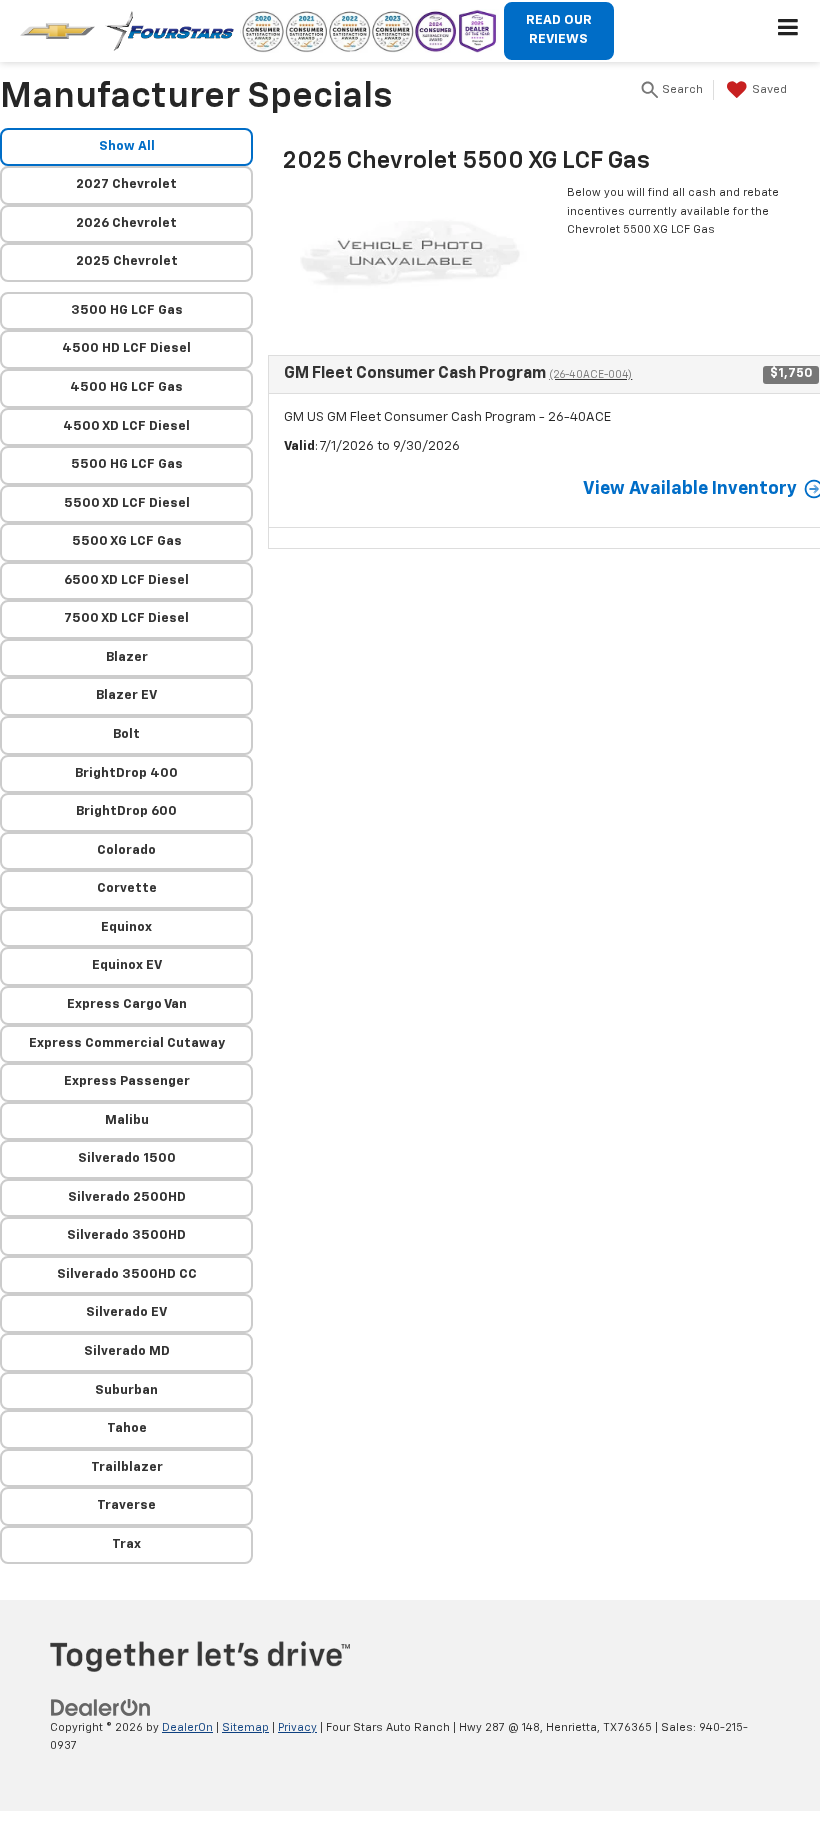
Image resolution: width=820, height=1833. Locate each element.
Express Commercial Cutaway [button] (127, 1043)
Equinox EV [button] (127, 965)
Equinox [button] (126, 927)
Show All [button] (127, 146)
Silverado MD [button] (127, 1351)
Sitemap (245, 1727)
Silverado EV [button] (126, 1312)
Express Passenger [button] (127, 1081)
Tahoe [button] (127, 1428)
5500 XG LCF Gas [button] (127, 541)
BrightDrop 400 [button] (126, 773)
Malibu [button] (127, 1120)
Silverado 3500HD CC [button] (127, 1274)
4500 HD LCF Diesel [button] (126, 348)
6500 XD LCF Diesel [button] (126, 580)
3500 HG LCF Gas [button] (127, 310)
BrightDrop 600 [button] (126, 811)
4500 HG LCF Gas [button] (126, 387)
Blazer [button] (127, 657)
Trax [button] (126, 1544)
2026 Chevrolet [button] (126, 223)
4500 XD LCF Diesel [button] (126, 426)
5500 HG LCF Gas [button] (127, 464)
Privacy (297, 1727)
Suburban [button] (126, 1390)
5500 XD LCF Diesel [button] (127, 503)
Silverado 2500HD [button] (127, 1197)
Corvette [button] (127, 888)
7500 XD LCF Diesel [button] (126, 618)
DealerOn (187, 1727)
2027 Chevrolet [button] (126, 184)
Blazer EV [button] (126, 695)
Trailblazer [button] (127, 1467)
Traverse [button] (126, 1505)
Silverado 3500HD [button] (126, 1235)
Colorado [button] (126, 850)
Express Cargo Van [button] (127, 1004)
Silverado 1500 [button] (127, 1158)
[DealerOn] (101, 1707)
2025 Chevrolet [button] (127, 261)
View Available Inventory (690, 489)
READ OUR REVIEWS (559, 30)
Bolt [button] (126, 734)
